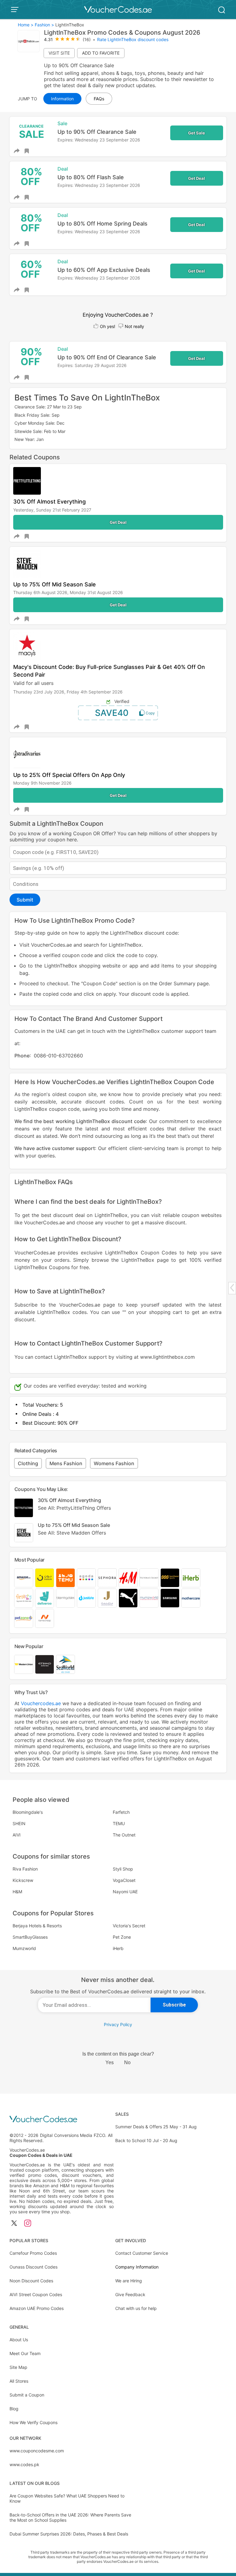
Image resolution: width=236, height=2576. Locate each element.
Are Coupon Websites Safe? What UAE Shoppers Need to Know (67, 2498)
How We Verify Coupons (33, 2422)
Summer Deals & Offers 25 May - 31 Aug (156, 2127)
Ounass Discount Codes (33, 2267)
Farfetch (121, 1812)
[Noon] (45, 1578)
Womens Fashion (114, 1463)
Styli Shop (123, 1869)
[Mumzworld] (149, 1598)
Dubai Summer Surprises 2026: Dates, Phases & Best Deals (69, 2534)
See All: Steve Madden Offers (72, 1533)
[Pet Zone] (24, 1618)
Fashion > (44, 25)
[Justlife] (86, 1598)
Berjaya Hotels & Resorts (37, 1926)
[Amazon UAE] (24, 1578)
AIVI (17, 1835)
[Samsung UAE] (170, 1598)
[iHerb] (191, 1578)
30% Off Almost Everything (49, 502)
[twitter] (14, 2224)
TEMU (119, 1823)
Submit (25, 900)
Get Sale (197, 133)
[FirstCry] (24, 1598)
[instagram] (28, 2224)
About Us (19, 2340)
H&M (17, 1892)
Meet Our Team (25, 2353)
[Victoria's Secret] (149, 1578)
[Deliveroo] (45, 1598)
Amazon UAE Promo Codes (37, 2308)
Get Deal (197, 178)
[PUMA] (128, 1598)
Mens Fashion (66, 1463)
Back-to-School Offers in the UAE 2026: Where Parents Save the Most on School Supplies (70, 2517)
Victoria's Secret (129, 1926)
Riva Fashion (25, 1869)
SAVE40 (112, 713)
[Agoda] (86, 1578)
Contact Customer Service (142, 2253)
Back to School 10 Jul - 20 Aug (146, 2140)
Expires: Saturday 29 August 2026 (92, 365)
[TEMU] (65, 1578)
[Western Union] (24, 1664)
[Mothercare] (191, 1598)
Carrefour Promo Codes (33, 2253)
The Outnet (124, 1835)
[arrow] (232, 1288)
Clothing (28, 1463)
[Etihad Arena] (45, 1664)
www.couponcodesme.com (37, 2451)
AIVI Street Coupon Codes (36, 2294)
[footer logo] (62, 2120)
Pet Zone (122, 1937)
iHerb (118, 1948)
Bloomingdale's (28, 1812)
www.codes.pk (24, 2464)
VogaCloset (124, 1880)
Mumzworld (24, 1948)
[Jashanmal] (107, 1598)
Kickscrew (23, 1880)
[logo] (118, 10)
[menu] (16, 10)
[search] (222, 9)
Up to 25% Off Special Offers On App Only (69, 775)
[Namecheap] (45, 1618)
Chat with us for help (136, 2308)
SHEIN (19, 1823)
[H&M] (128, 1578)
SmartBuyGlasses (30, 1937)
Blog (14, 2409)
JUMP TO (28, 99)
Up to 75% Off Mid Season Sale (55, 584)
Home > (26, 25)
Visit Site (59, 53)
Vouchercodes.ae (41, 1703)
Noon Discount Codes (31, 2281)
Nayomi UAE (125, 1892)
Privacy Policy (118, 2024)
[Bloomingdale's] (65, 1598)
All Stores (19, 2381)
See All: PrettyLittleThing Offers (74, 1508)
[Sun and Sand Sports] (170, 1578)
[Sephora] (107, 1578)
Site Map (18, 2367)
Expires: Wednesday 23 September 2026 (99, 140)
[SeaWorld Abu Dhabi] (65, 1664)
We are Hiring (129, 2281)
